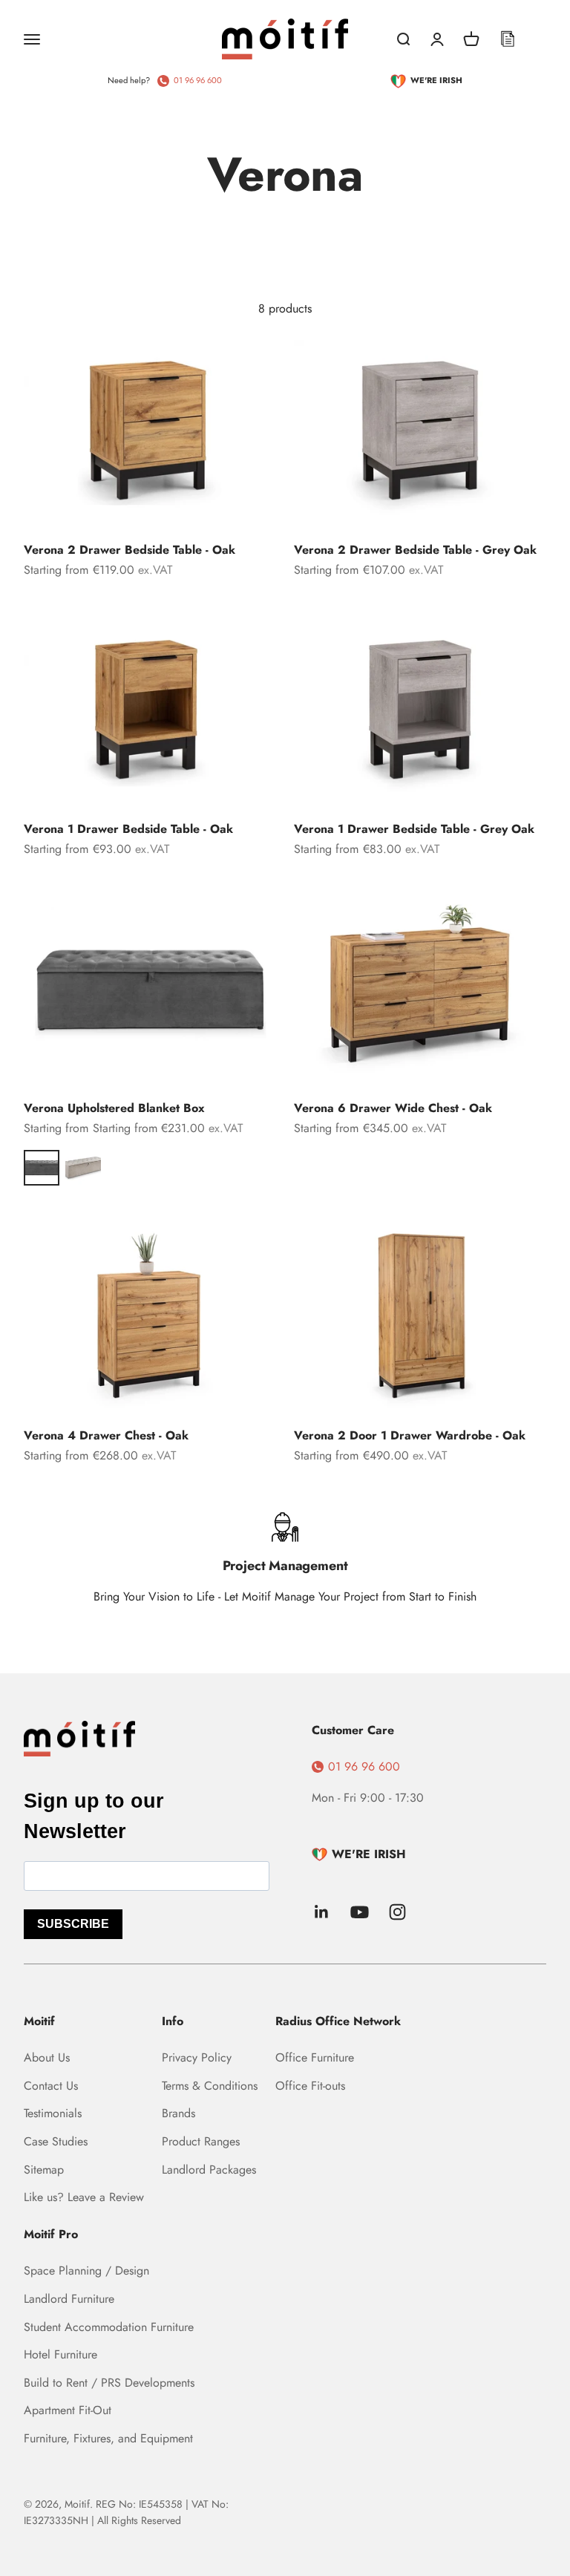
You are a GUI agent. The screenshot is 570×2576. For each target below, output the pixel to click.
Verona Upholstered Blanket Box (114, 1108)
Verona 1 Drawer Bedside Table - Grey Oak (414, 829)
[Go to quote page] (508, 39)
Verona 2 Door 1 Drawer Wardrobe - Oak (410, 1435)
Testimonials (53, 2113)
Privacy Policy (197, 2057)
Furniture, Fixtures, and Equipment (108, 2438)
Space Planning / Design (86, 2271)
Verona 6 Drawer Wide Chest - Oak (393, 1108)
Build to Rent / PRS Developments (109, 2383)
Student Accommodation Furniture (109, 2327)
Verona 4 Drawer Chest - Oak (106, 1435)
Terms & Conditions (210, 2086)
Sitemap (44, 2170)
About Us (47, 2057)
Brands (178, 2113)
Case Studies (56, 2141)
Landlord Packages (209, 2170)
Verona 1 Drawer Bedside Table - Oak (128, 829)
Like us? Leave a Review (84, 2197)
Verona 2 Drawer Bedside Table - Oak (130, 550)
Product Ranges (201, 2141)
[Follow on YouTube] (360, 1912)
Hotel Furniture (60, 2354)
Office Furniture (315, 2057)
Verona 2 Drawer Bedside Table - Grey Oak (415, 550)
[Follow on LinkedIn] (322, 1912)
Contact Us (51, 2086)
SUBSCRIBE (73, 1924)
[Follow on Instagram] (397, 1912)
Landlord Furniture (69, 2299)
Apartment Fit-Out (68, 2410)
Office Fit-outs (310, 2086)
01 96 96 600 (198, 80)
